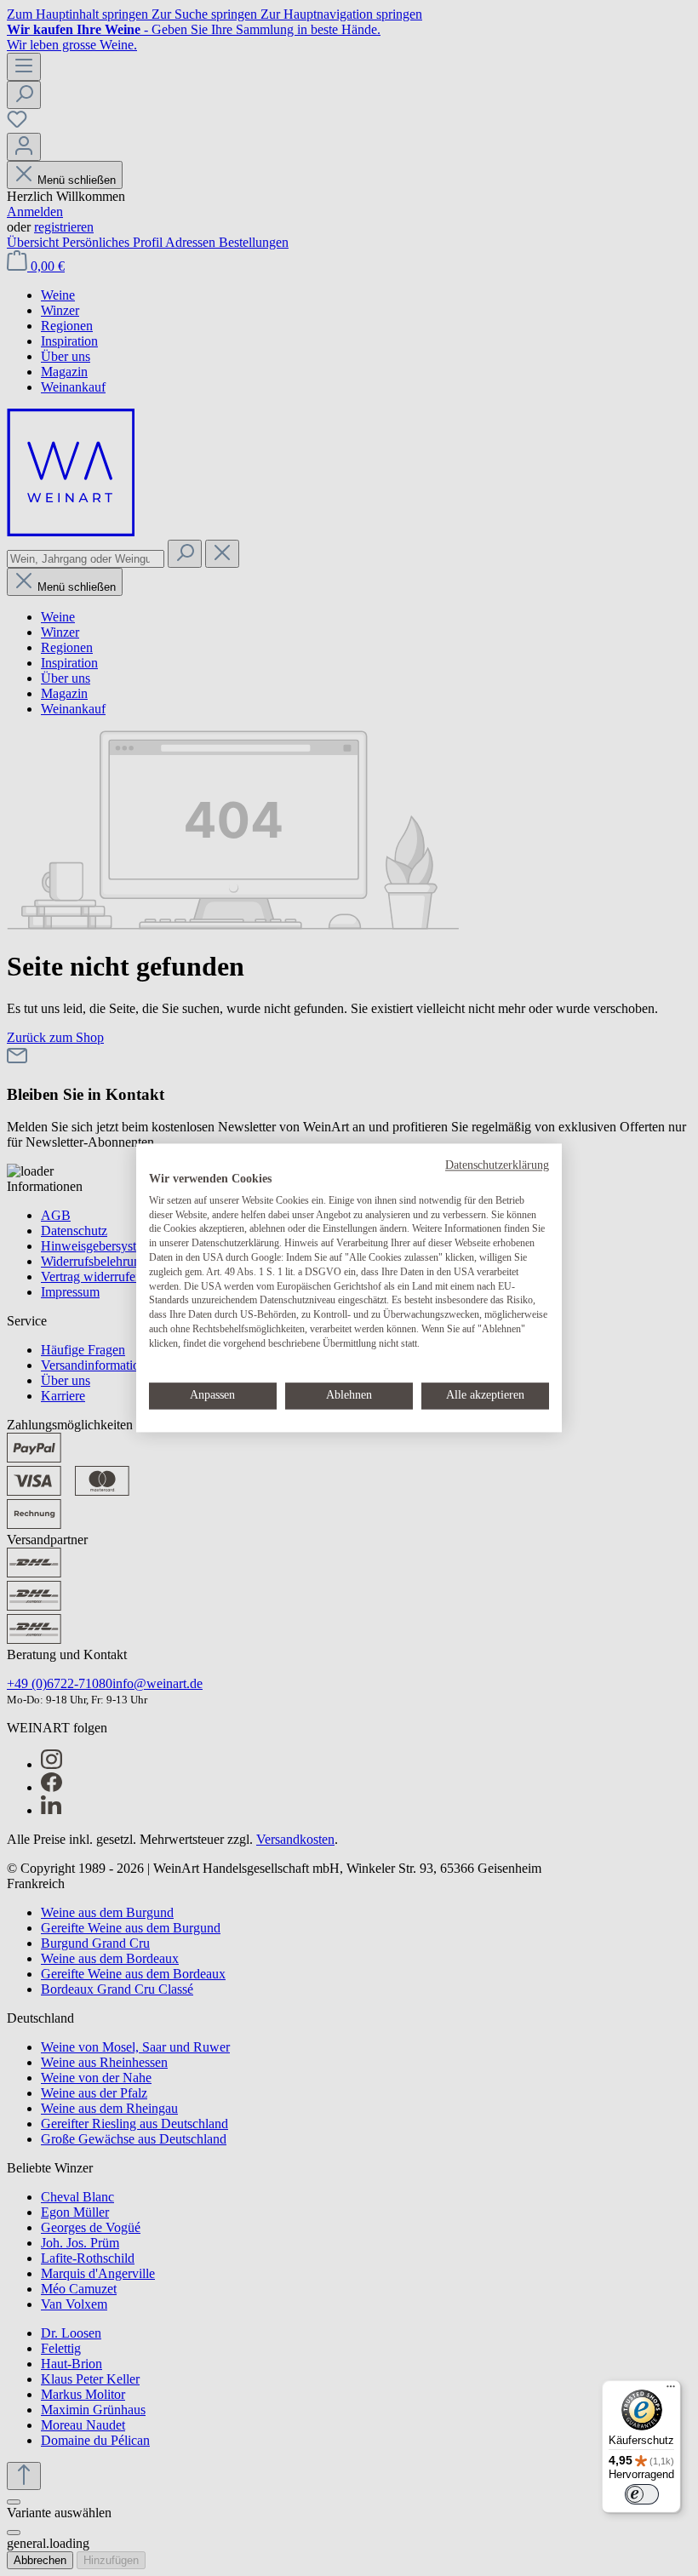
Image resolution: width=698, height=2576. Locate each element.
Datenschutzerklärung (497, 1165)
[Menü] (671, 2390)
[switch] (642, 2494)
